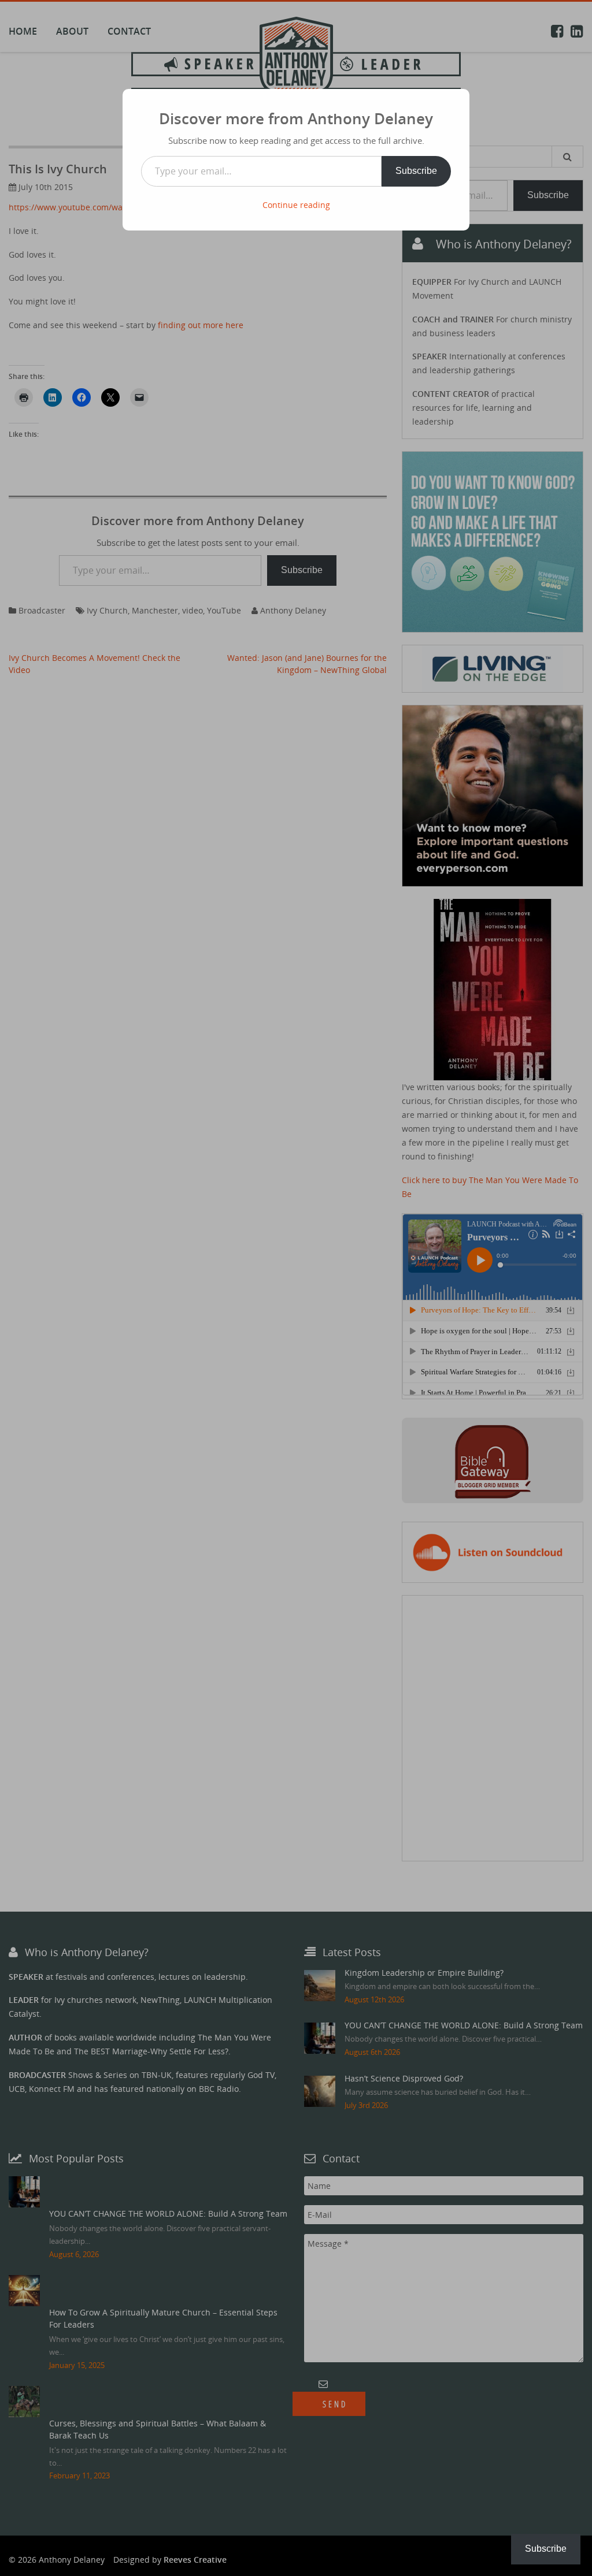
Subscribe (416, 171)
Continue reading (296, 205)
